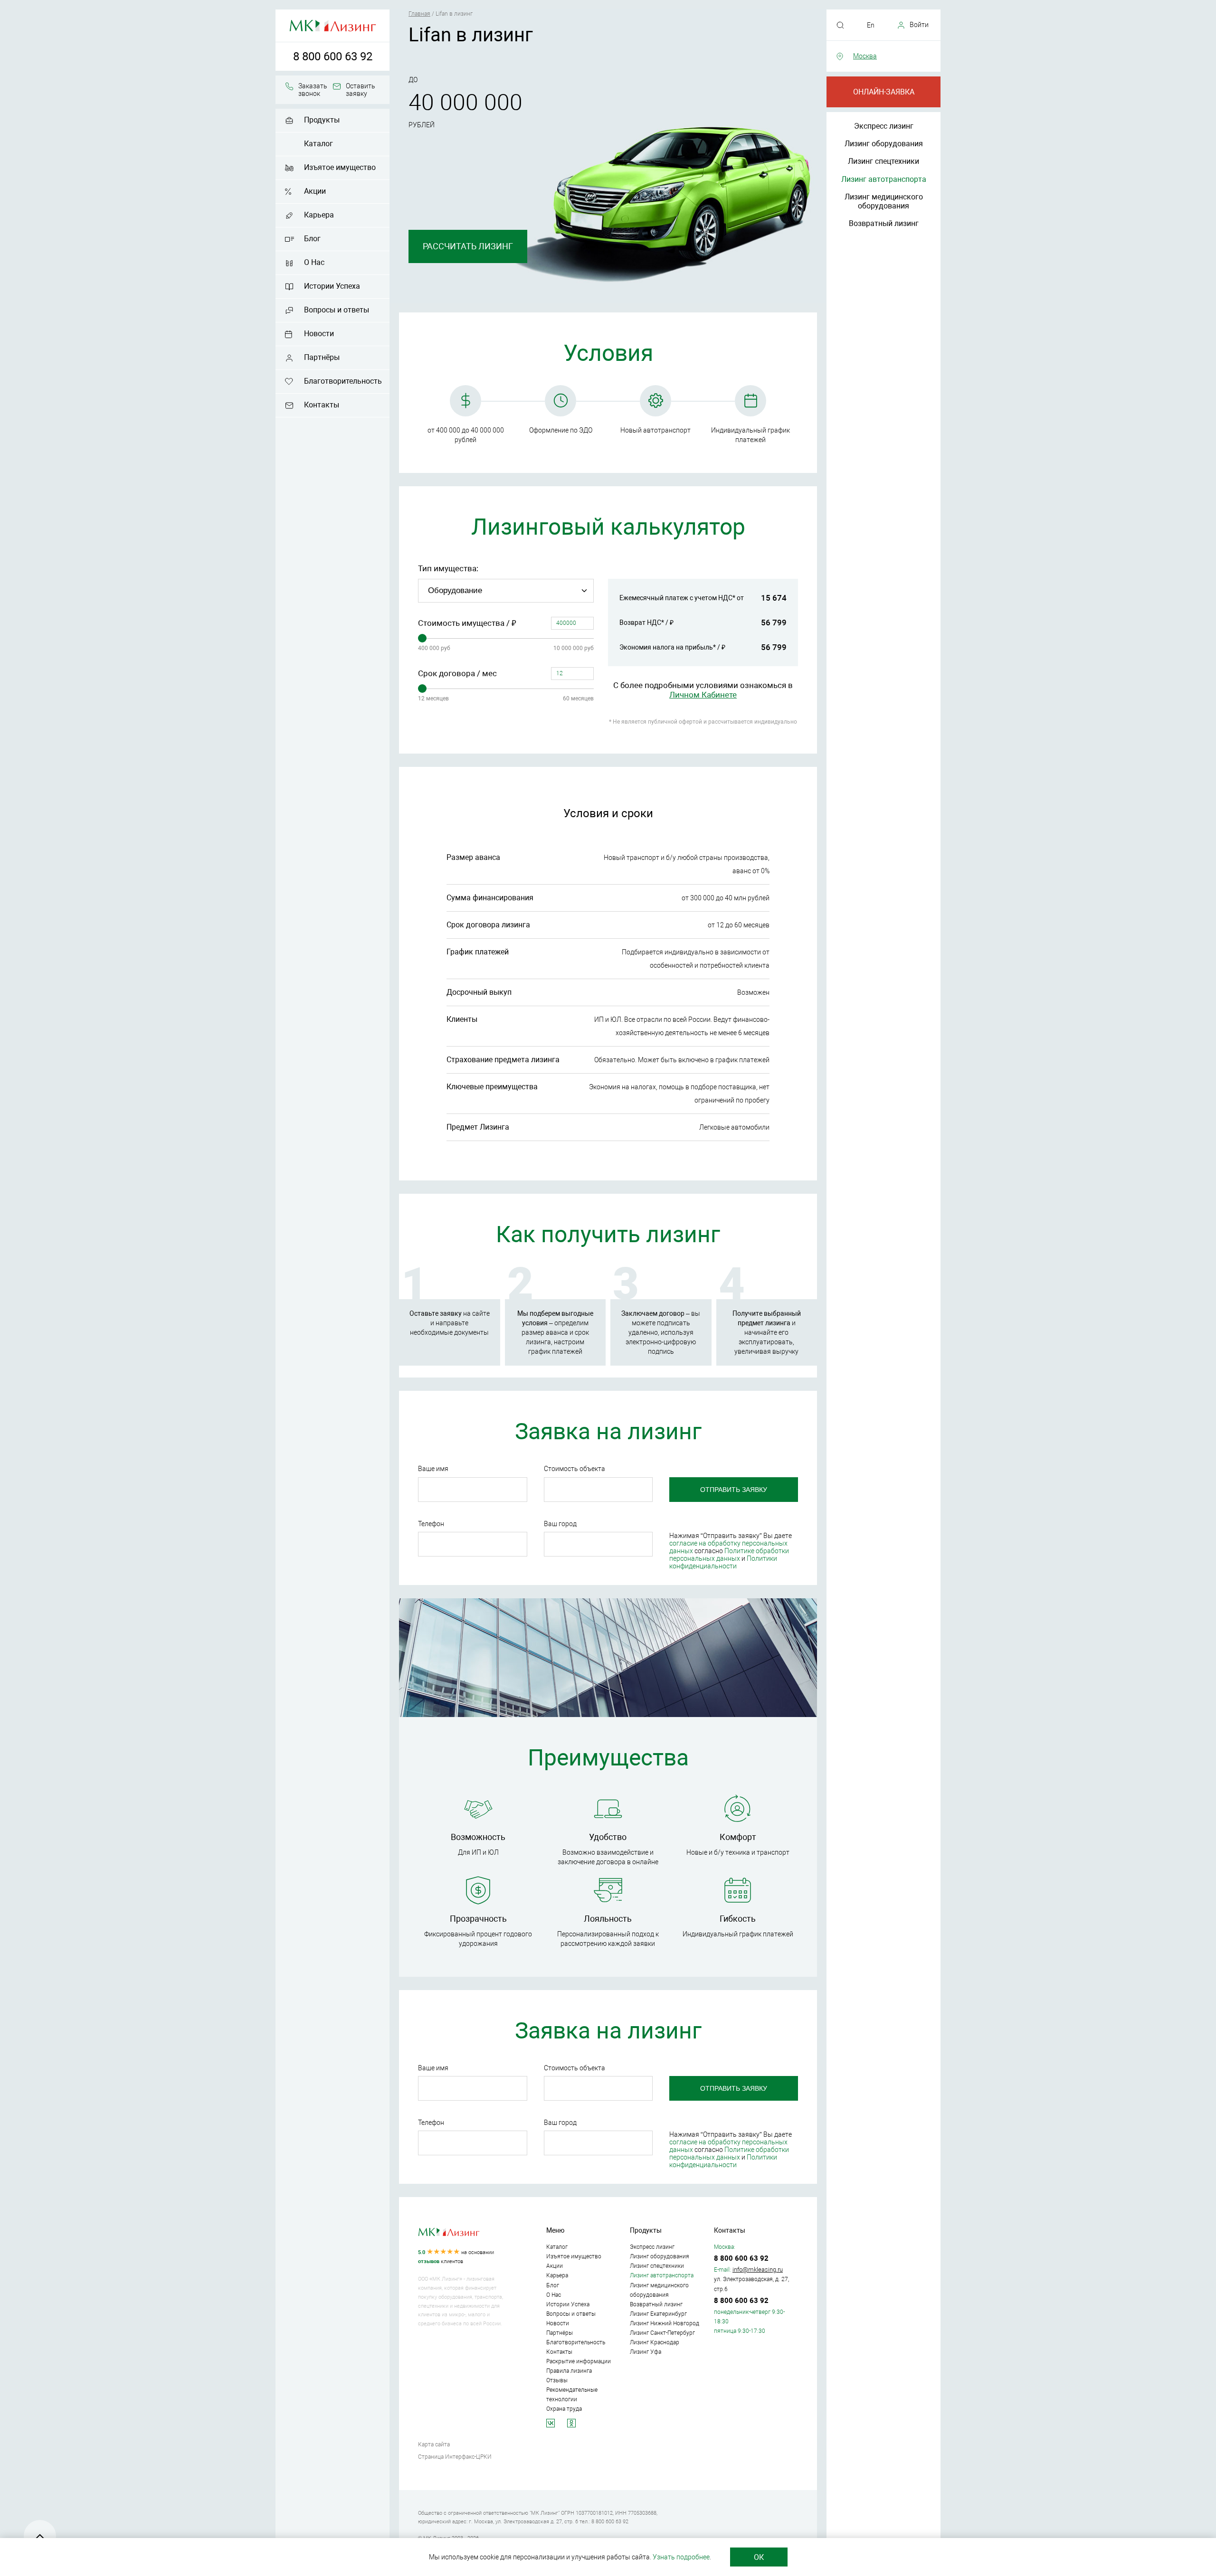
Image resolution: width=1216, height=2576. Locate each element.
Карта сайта (434, 2444)
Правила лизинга (569, 2371)
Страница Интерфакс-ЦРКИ (455, 2457)
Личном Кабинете (703, 695)
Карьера (319, 215)
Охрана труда (564, 2409)
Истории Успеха (332, 286)
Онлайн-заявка (884, 92)
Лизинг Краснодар (655, 2342)
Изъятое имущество (340, 167)
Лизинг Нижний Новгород (665, 2323)
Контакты (322, 405)
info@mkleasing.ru (758, 2269)
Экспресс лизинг (884, 126)
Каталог (318, 144)
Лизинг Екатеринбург (658, 2314)
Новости (319, 334)
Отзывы (557, 2380)
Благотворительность (343, 381)
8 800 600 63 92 (333, 57)
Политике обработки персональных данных (729, 1555)
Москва (865, 56)
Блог (312, 239)
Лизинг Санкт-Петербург (662, 2333)
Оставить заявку (361, 90)
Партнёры (322, 357)
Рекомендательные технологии (572, 2395)
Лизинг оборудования (884, 144)
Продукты (322, 120)
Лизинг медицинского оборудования (884, 201)
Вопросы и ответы (337, 310)
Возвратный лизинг (884, 223)
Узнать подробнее (681, 2557)
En (871, 25)
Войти (919, 25)
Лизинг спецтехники (883, 161)
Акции (315, 191)
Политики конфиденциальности (723, 1562)
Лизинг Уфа (646, 2352)
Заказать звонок (313, 90)
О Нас (314, 262)
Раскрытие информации (579, 2361)
